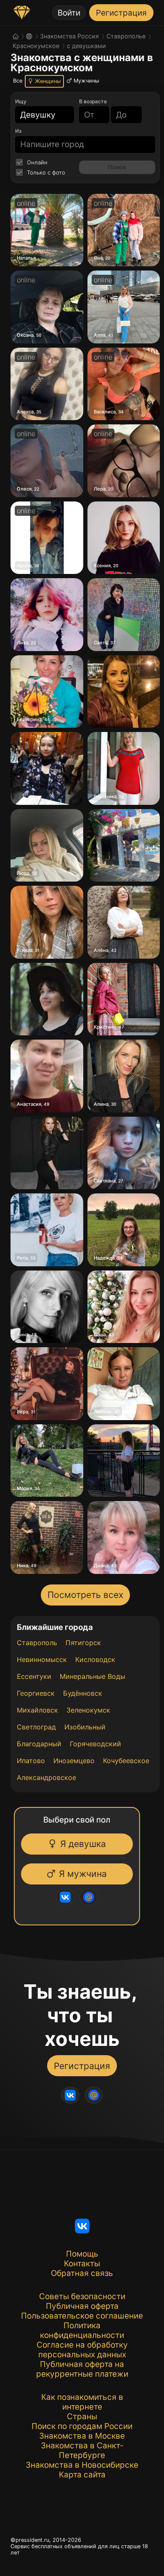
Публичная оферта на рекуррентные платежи (82, 2369)
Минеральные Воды (93, 1676)
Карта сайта (82, 2475)
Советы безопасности (82, 2296)
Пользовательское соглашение (82, 2316)
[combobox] (40, 115)
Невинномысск (42, 1659)
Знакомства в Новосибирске (82, 2465)
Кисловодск (95, 1659)
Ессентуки (34, 1676)
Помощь (82, 2254)
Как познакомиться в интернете (82, 2402)
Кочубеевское (126, 1761)
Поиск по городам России (82, 2426)
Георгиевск (36, 1693)
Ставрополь (37, 1643)
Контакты (82, 2264)
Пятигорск (83, 1643)
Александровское (46, 1777)
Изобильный (85, 1727)
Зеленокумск (88, 1710)
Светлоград (36, 1727)
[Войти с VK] (69, 1897)
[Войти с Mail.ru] (93, 1897)
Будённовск (83, 1693)
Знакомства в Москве (82, 2436)
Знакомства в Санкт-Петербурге (82, 2450)
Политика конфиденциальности (82, 2330)
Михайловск (37, 1710)
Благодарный (39, 1744)
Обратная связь (82, 2273)
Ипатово (31, 1761)
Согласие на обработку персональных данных (82, 2350)
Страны (82, 2417)
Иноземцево (74, 1761)
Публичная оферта (82, 2306)
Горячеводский (95, 1744)
